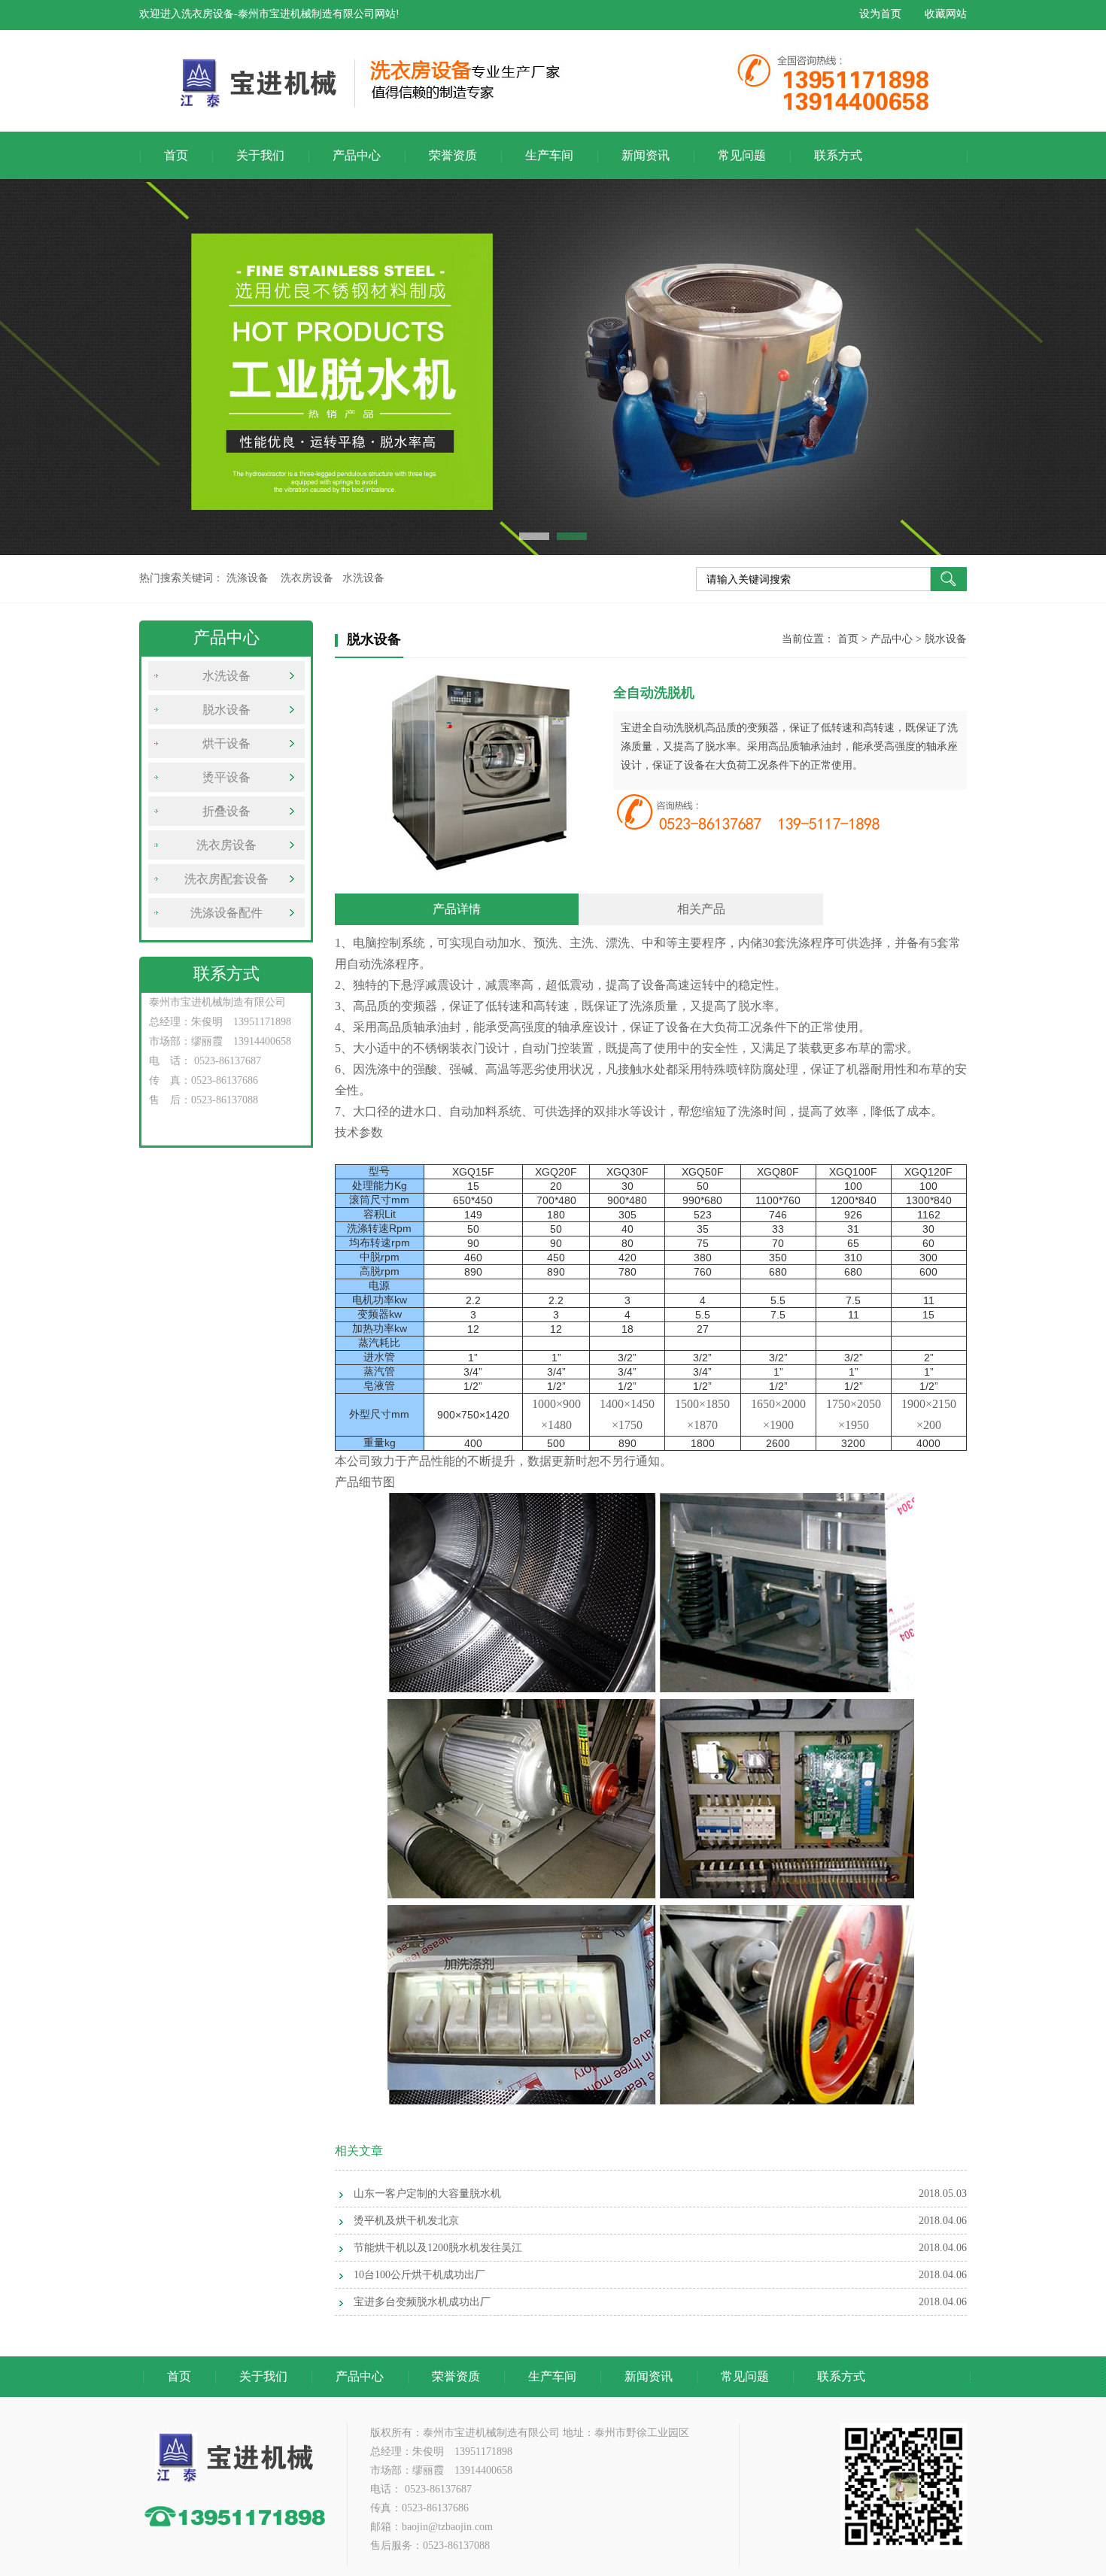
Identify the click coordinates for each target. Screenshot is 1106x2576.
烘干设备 (226, 743)
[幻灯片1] (553, 367)
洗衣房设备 (226, 845)
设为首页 (880, 14)
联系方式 (838, 155)
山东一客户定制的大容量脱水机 (427, 2194)
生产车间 (549, 155)
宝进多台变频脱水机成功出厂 (422, 2302)
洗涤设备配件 (226, 913)
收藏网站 (946, 14)
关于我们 (260, 155)
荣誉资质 (453, 155)
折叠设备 (226, 811)
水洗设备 (226, 676)
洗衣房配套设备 (226, 879)
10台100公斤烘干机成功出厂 (419, 2275)
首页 (176, 155)
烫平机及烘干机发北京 (406, 2221)
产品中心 (357, 155)
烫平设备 (226, 777)
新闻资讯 (646, 155)
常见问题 (742, 155)
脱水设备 (226, 710)
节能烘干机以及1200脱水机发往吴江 (438, 2248)
